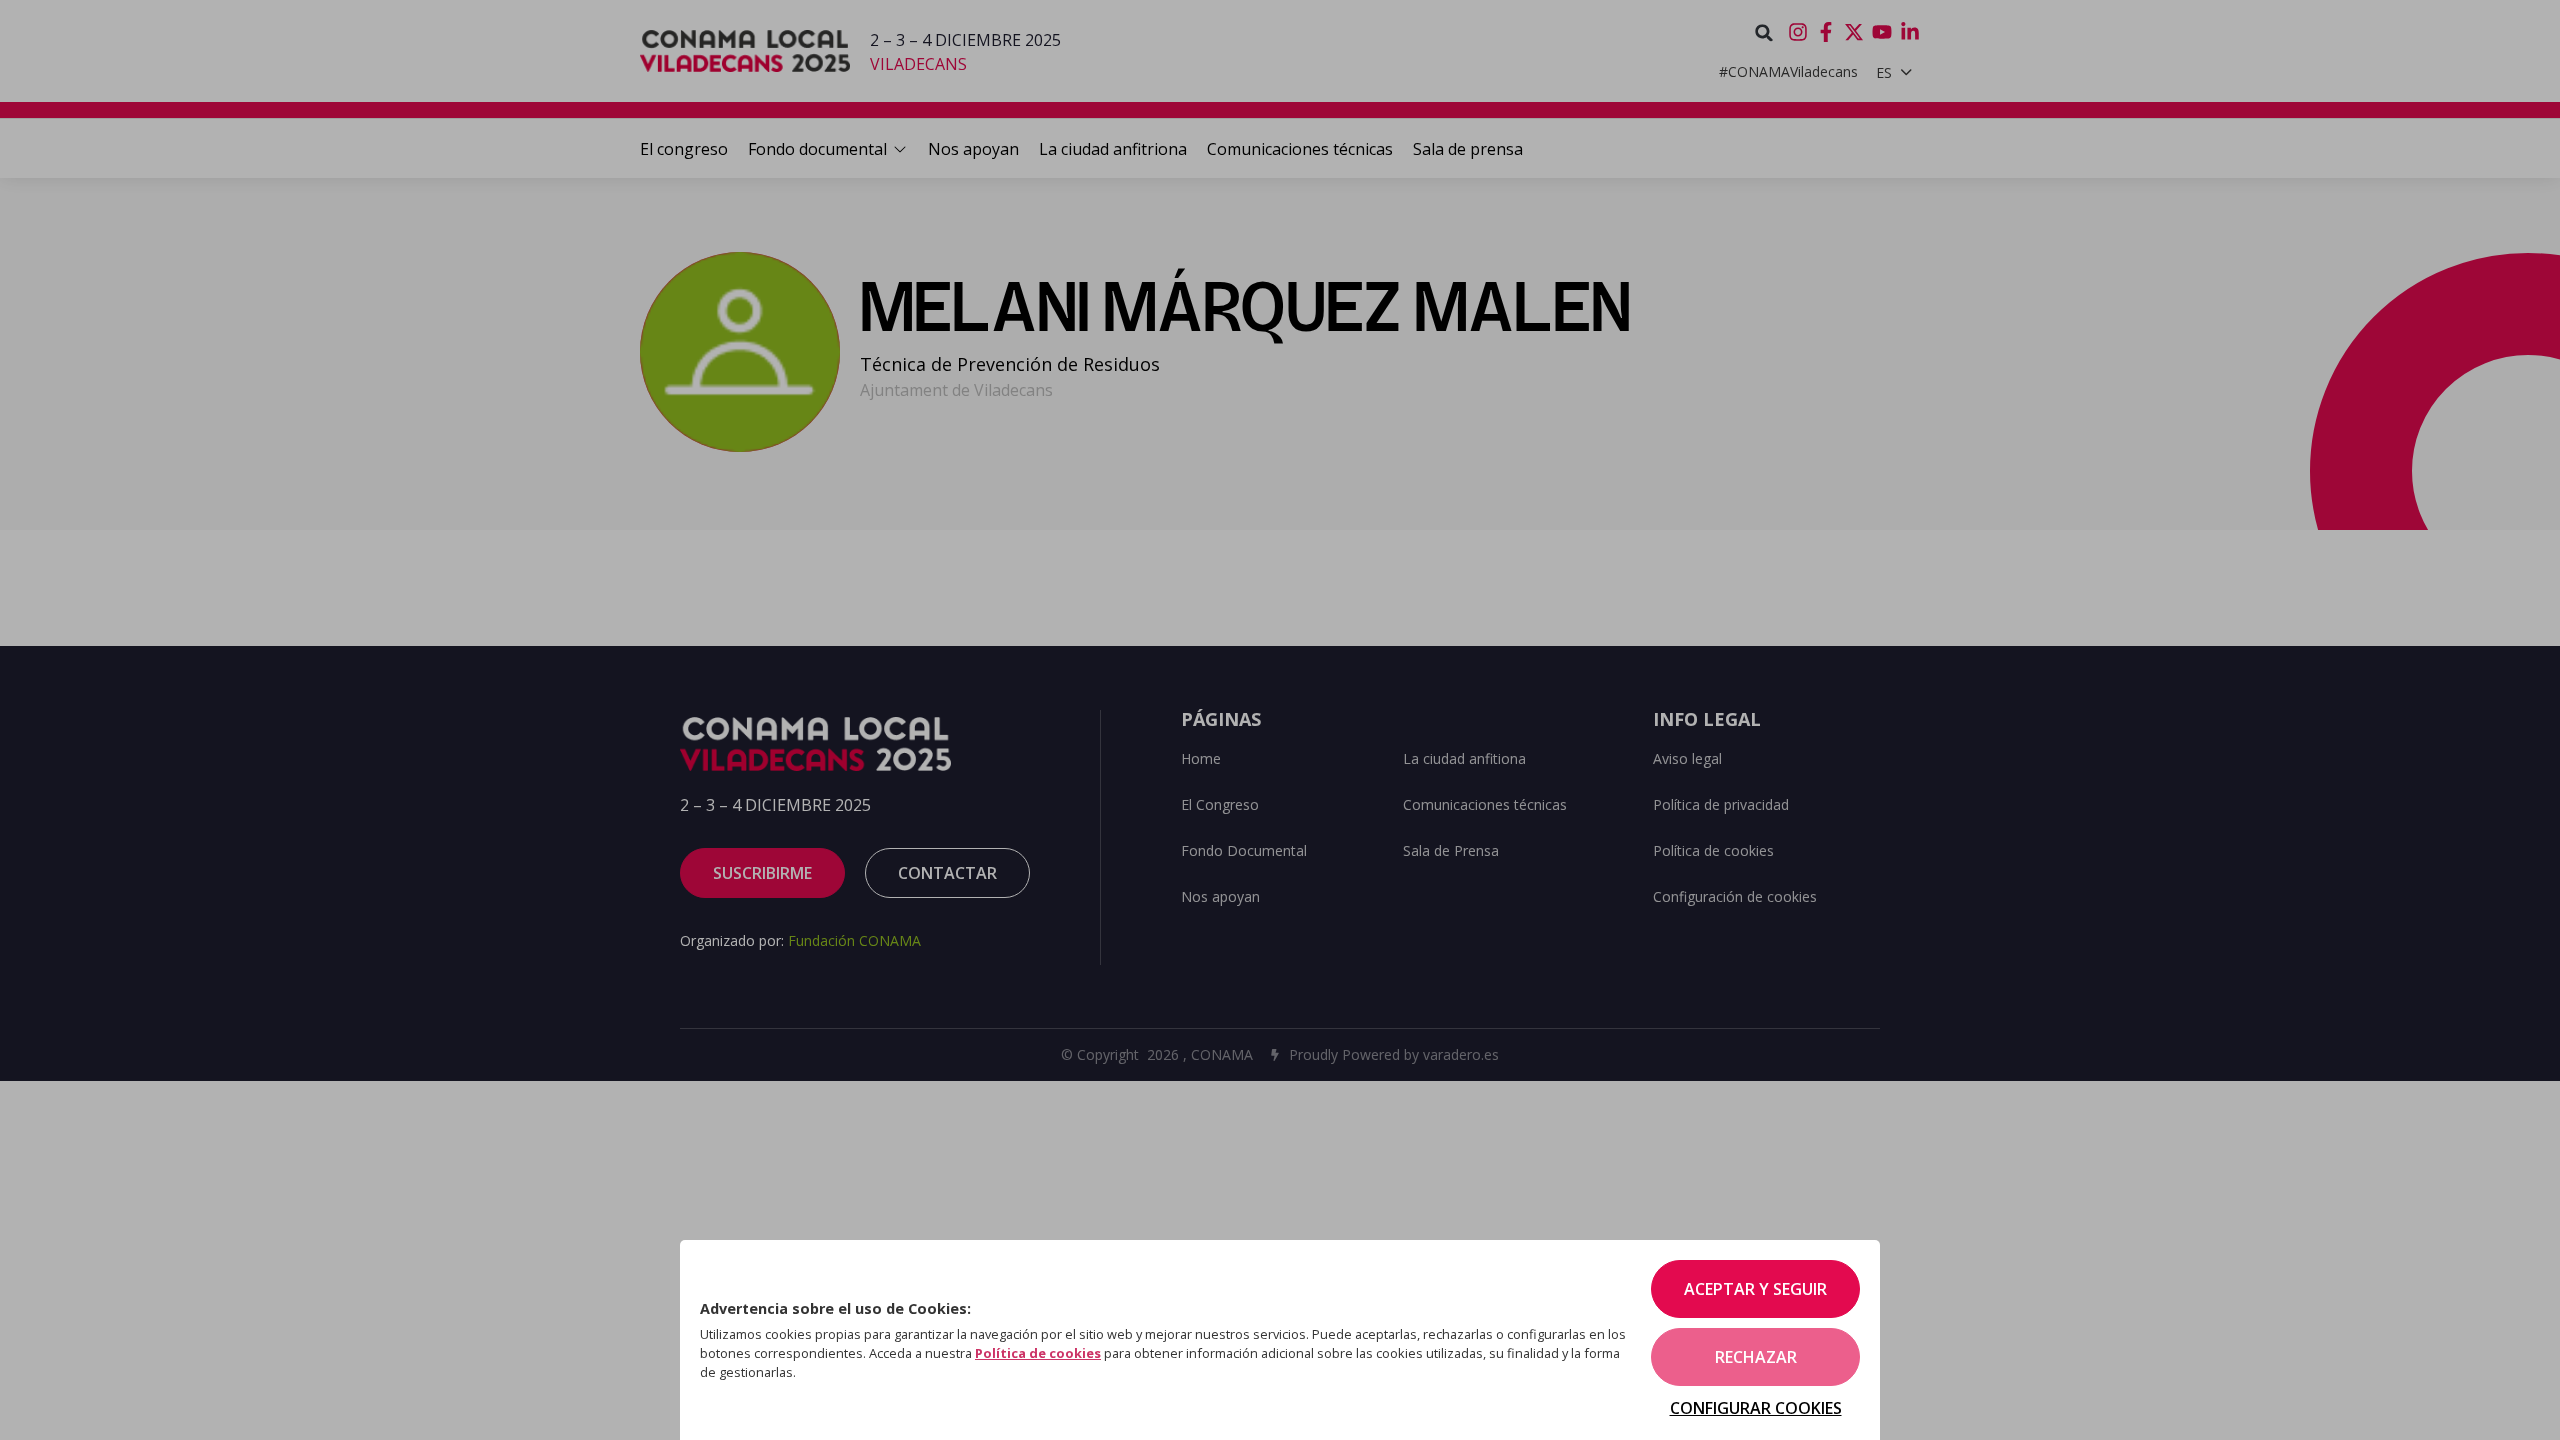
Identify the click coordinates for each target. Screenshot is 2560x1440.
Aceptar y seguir (1755, 1289)
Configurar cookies (1756, 1408)
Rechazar (1756, 1357)
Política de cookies (1038, 1353)
